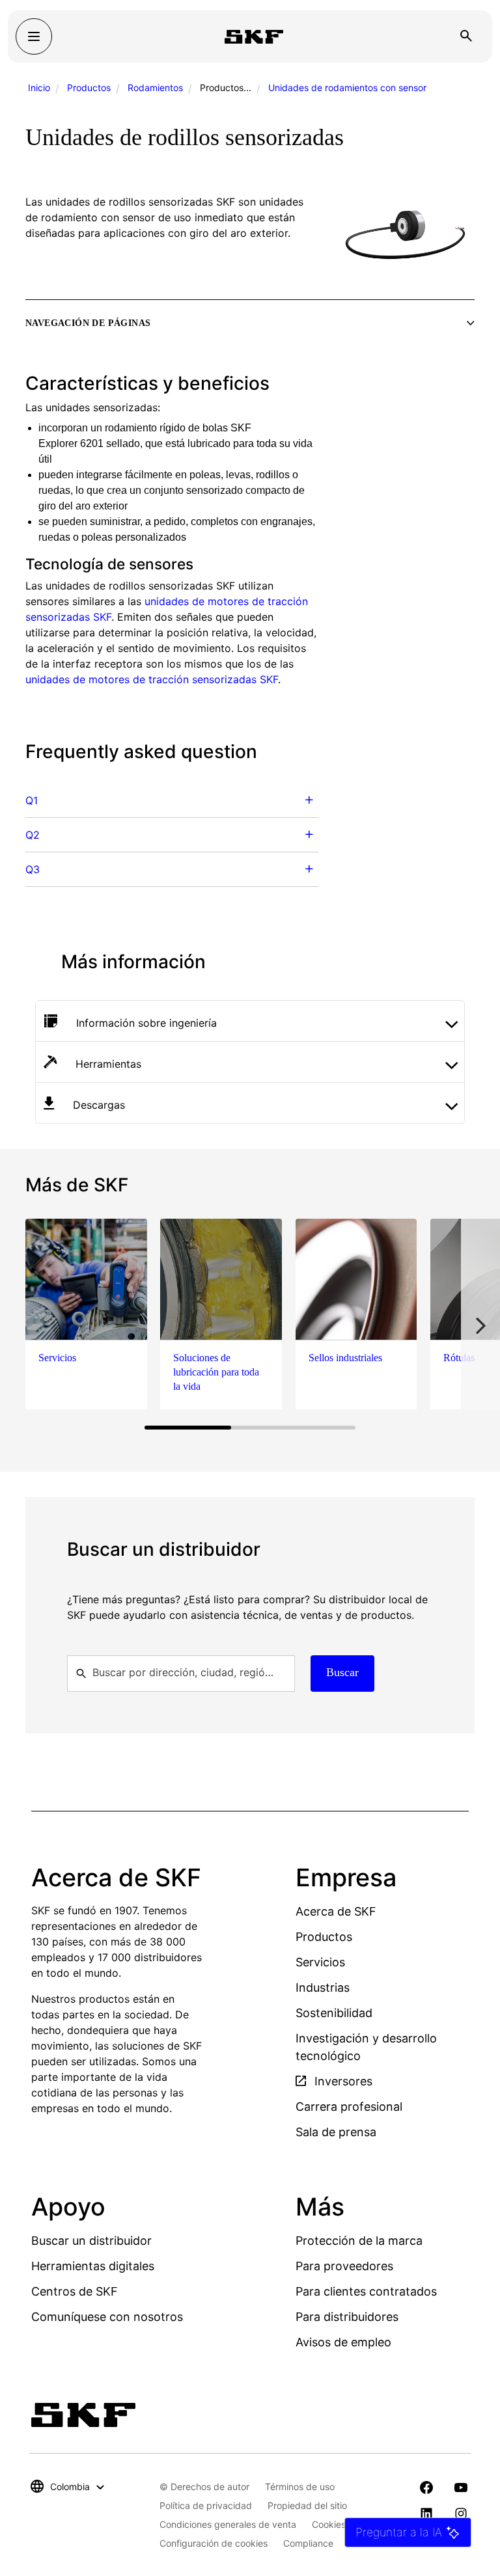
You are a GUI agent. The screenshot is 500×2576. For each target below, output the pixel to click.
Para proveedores (344, 2266)
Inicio (39, 88)
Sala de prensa (336, 2132)
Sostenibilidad (334, 2013)
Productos (89, 88)
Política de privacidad (206, 2505)
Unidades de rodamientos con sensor (347, 88)
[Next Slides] (480, 1326)
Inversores (342, 2081)
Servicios (320, 1962)
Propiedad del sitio (307, 2505)
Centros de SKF (75, 2291)
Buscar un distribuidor (91, 2241)
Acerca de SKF (336, 1911)
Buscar (342, 1672)
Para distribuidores (347, 2317)
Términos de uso (300, 2487)
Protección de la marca (359, 2241)
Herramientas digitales (93, 2266)
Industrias (323, 1987)
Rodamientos (155, 88)
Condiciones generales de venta (228, 2524)
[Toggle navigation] (34, 36)
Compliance (308, 2543)
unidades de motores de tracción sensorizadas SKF (152, 679)
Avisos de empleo (343, 2342)
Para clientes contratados (366, 2291)
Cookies (329, 2524)
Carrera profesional (349, 2107)
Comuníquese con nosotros (107, 2317)
